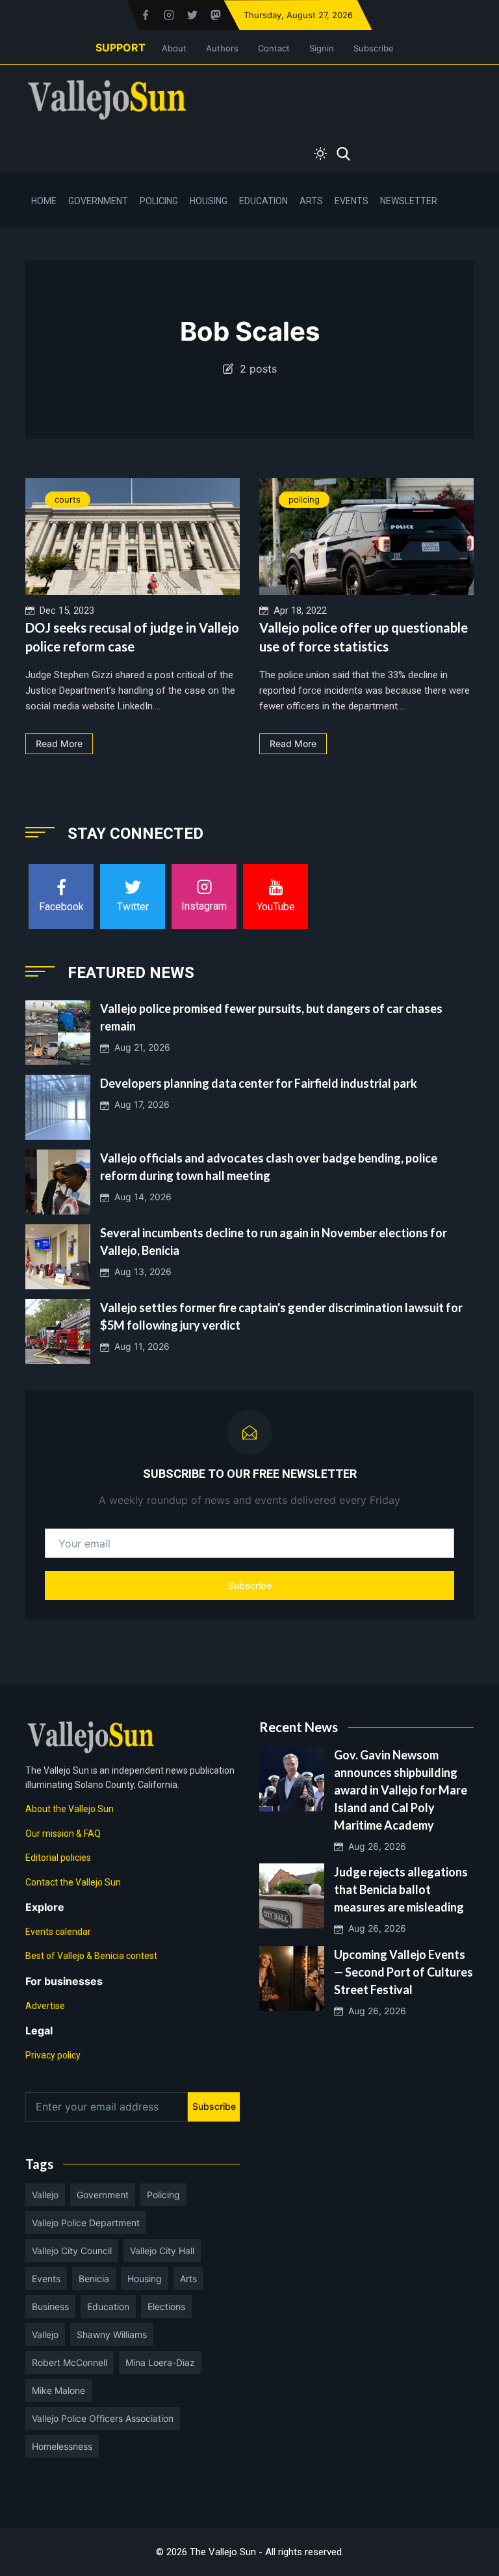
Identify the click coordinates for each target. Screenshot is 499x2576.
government (103, 2195)
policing (304, 499)
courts (68, 499)
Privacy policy (53, 2055)
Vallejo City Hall (162, 2251)
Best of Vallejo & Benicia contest (91, 1956)
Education (263, 201)
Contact (274, 48)
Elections (166, 2307)
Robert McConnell (70, 2362)
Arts (311, 201)
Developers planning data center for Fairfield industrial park (259, 1083)
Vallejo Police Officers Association (103, 2418)
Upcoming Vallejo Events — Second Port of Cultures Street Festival (403, 1972)
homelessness (62, 2446)
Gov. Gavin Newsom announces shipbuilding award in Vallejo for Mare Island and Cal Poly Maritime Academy (401, 1790)
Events (352, 201)
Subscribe (374, 48)
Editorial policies (58, 1858)
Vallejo (45, 2195)
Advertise (45, 2006)
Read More (59, 743)
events (46, 2279)
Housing (209, 201)
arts (188, 2279)
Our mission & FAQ (63, 1833)
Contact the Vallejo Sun (73, 1882)
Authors (222, 48)
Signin (322, 48)
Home (44, 201)
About (174, 48)
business (50, 2307)
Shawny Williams (112, 2334)
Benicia (94, 2279)
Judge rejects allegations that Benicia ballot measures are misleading (401, 1889)
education (108, 2307)
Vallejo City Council (72, 2251)
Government (98, 201)
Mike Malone (58, 2390)
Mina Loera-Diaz (160, 2362)
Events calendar (58, 1932)
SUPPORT (121, 47)
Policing (159, 201)
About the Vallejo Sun (70, 1809)
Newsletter (409, 201)
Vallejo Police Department (86, 2223)
